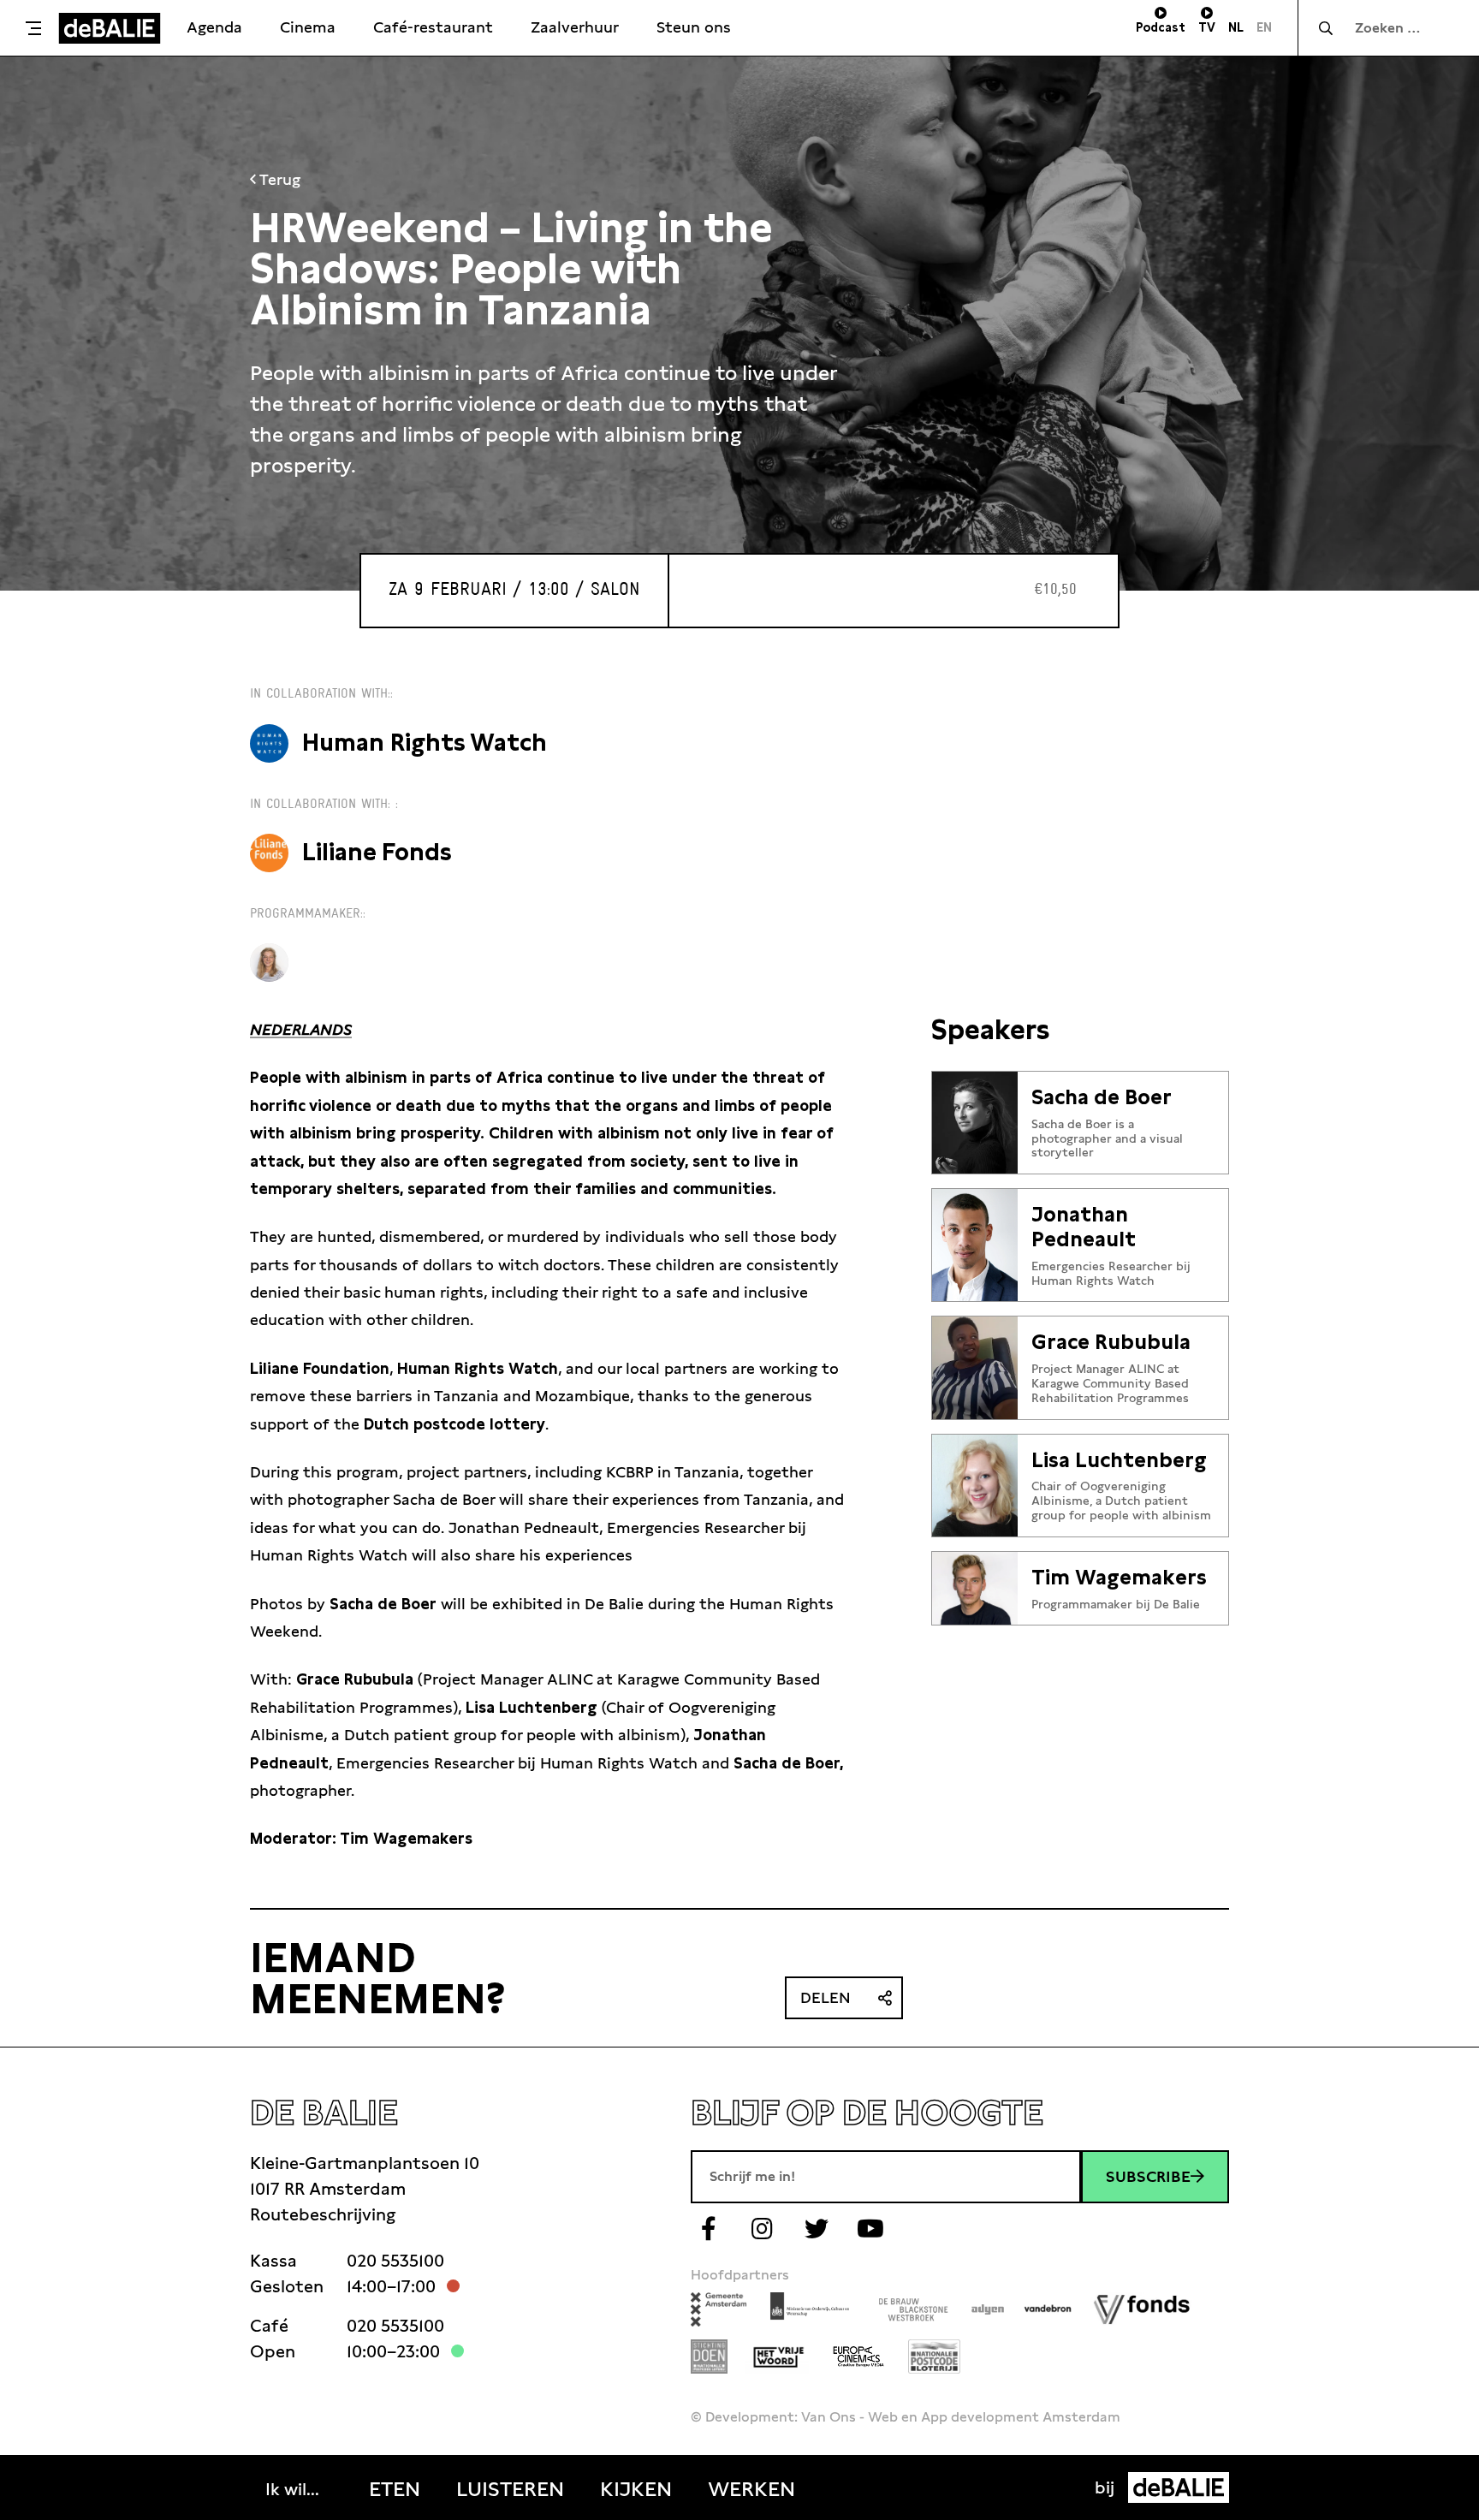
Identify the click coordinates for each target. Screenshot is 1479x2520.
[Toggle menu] (33, 28)
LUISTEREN (510, 2489)
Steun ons (694, 27)
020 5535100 (395, 2261)
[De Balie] (110, 28)
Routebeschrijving (323, 2214)
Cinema (308, 27)
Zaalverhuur (575, 27)
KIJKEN (636, 2489)
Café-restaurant (433, 27)
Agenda (214, 27)
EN (1264, 27)
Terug (278, 179)
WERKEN (751, 2489)
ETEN (395, 2489)
